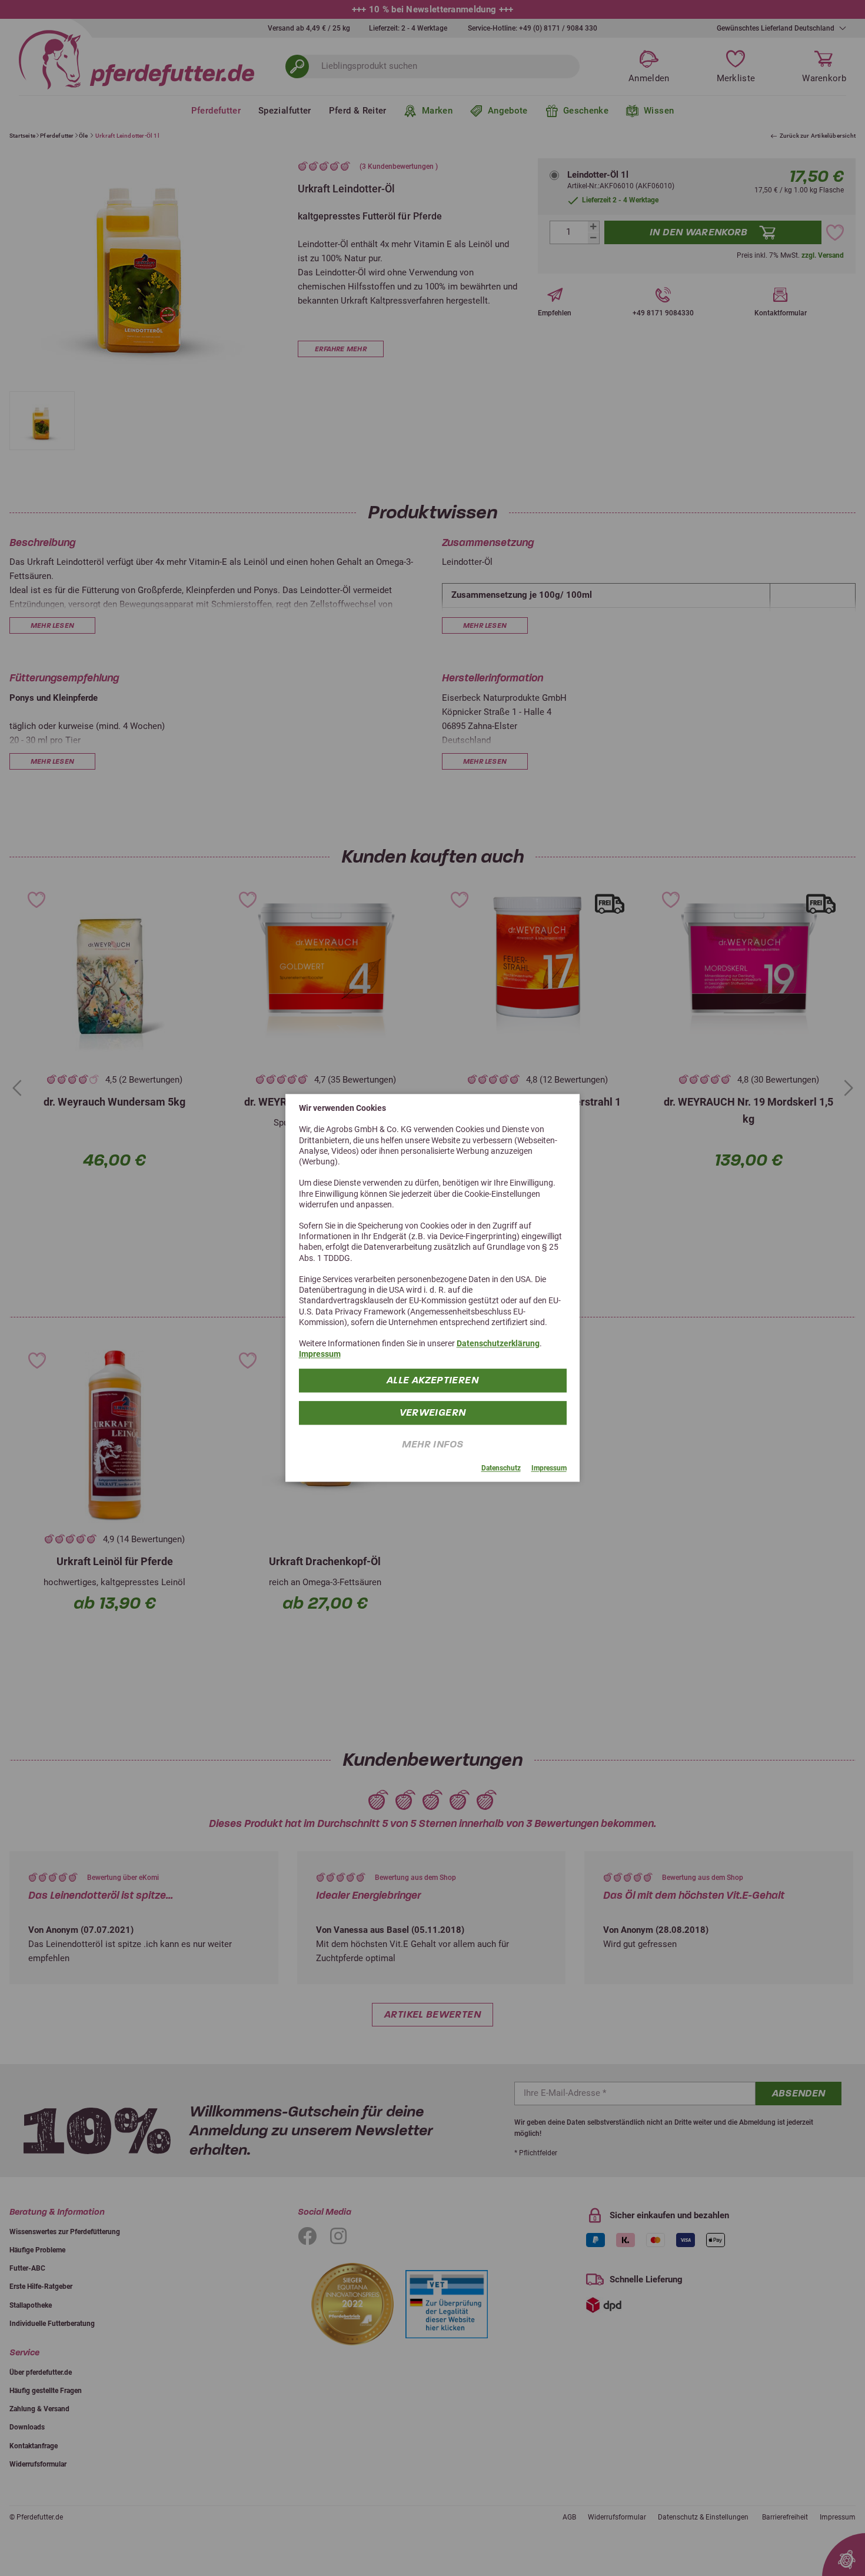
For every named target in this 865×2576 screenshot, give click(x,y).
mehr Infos (433, 1444)
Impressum (320, 1354)
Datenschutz (501, 1468)
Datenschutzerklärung (498, 1343)
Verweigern (433, 1412)
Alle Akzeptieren (432, 1380)
